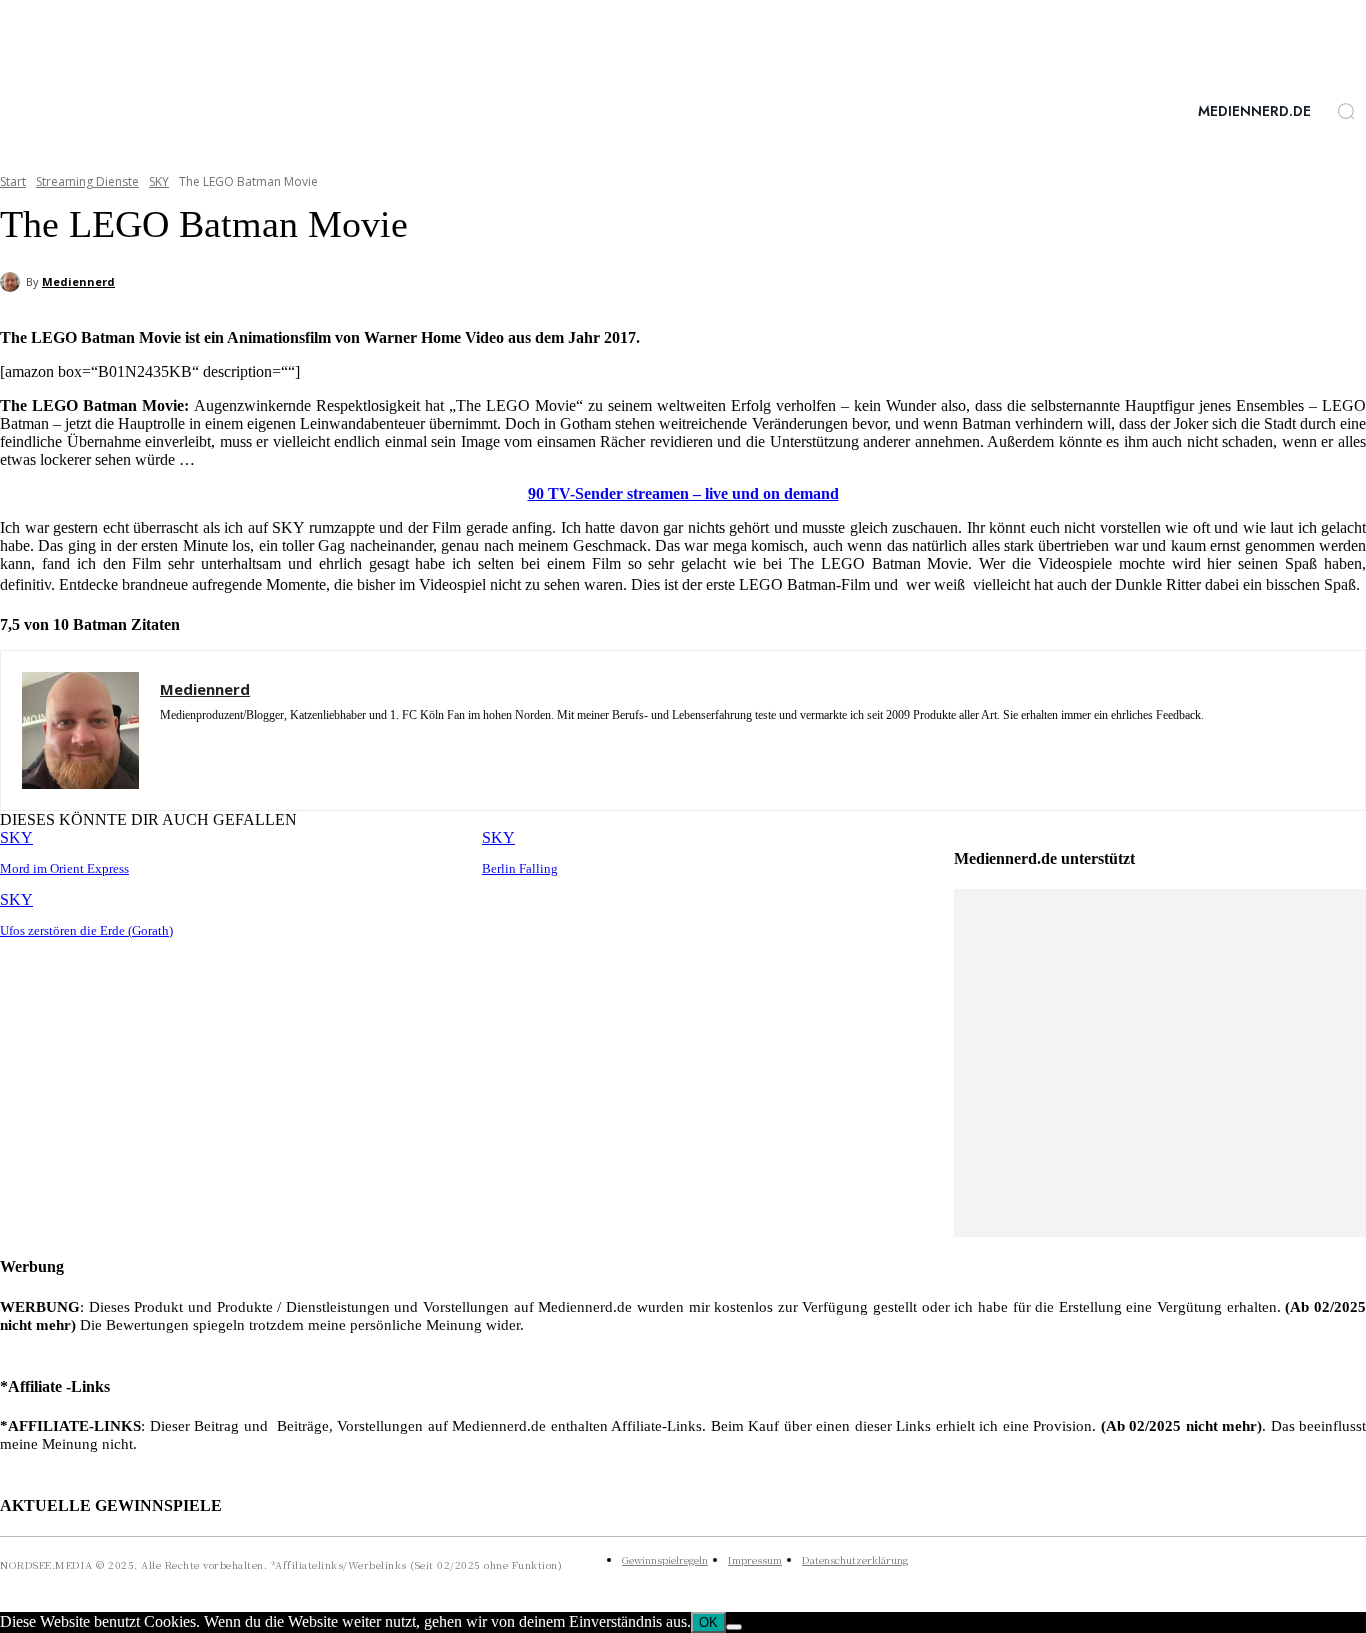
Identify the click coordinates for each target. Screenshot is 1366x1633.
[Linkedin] (202, 744)
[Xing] (272, 744)
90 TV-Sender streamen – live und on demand (683, 493)
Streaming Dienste (87, 181)
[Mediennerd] (13, 282)
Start (13, 181)
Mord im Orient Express (64, 868)
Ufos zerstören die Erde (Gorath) (86, 930)
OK (708, 1622)
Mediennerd (78, 281)
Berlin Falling (520, 868)
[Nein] (734, 1627)
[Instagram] (167, 744)
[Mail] (237, 744)
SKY (159, 181)
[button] (1346, 111)
